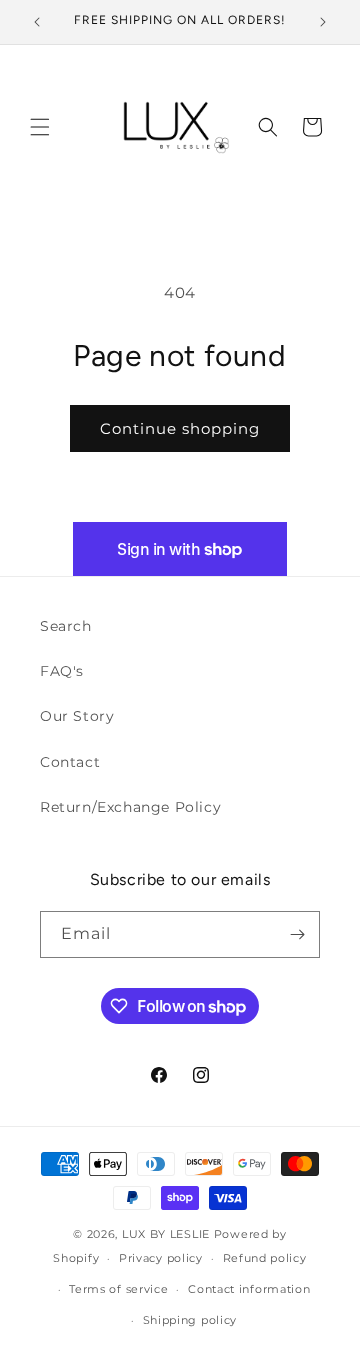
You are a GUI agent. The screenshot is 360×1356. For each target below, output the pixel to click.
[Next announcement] (323, 22)
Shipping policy (190, 1320)
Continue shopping (180, 428)
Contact (70, 762)
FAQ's (62, 671)
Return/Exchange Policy (130, 807)
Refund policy (265, 1258)
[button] (40, 127)
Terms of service (118, 1289)
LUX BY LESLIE (166, 1234)
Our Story (77, 716)
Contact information (249, 1289)
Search (66, 626)
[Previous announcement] (37, 22)
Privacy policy (161, 1258)
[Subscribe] (297, 934)
